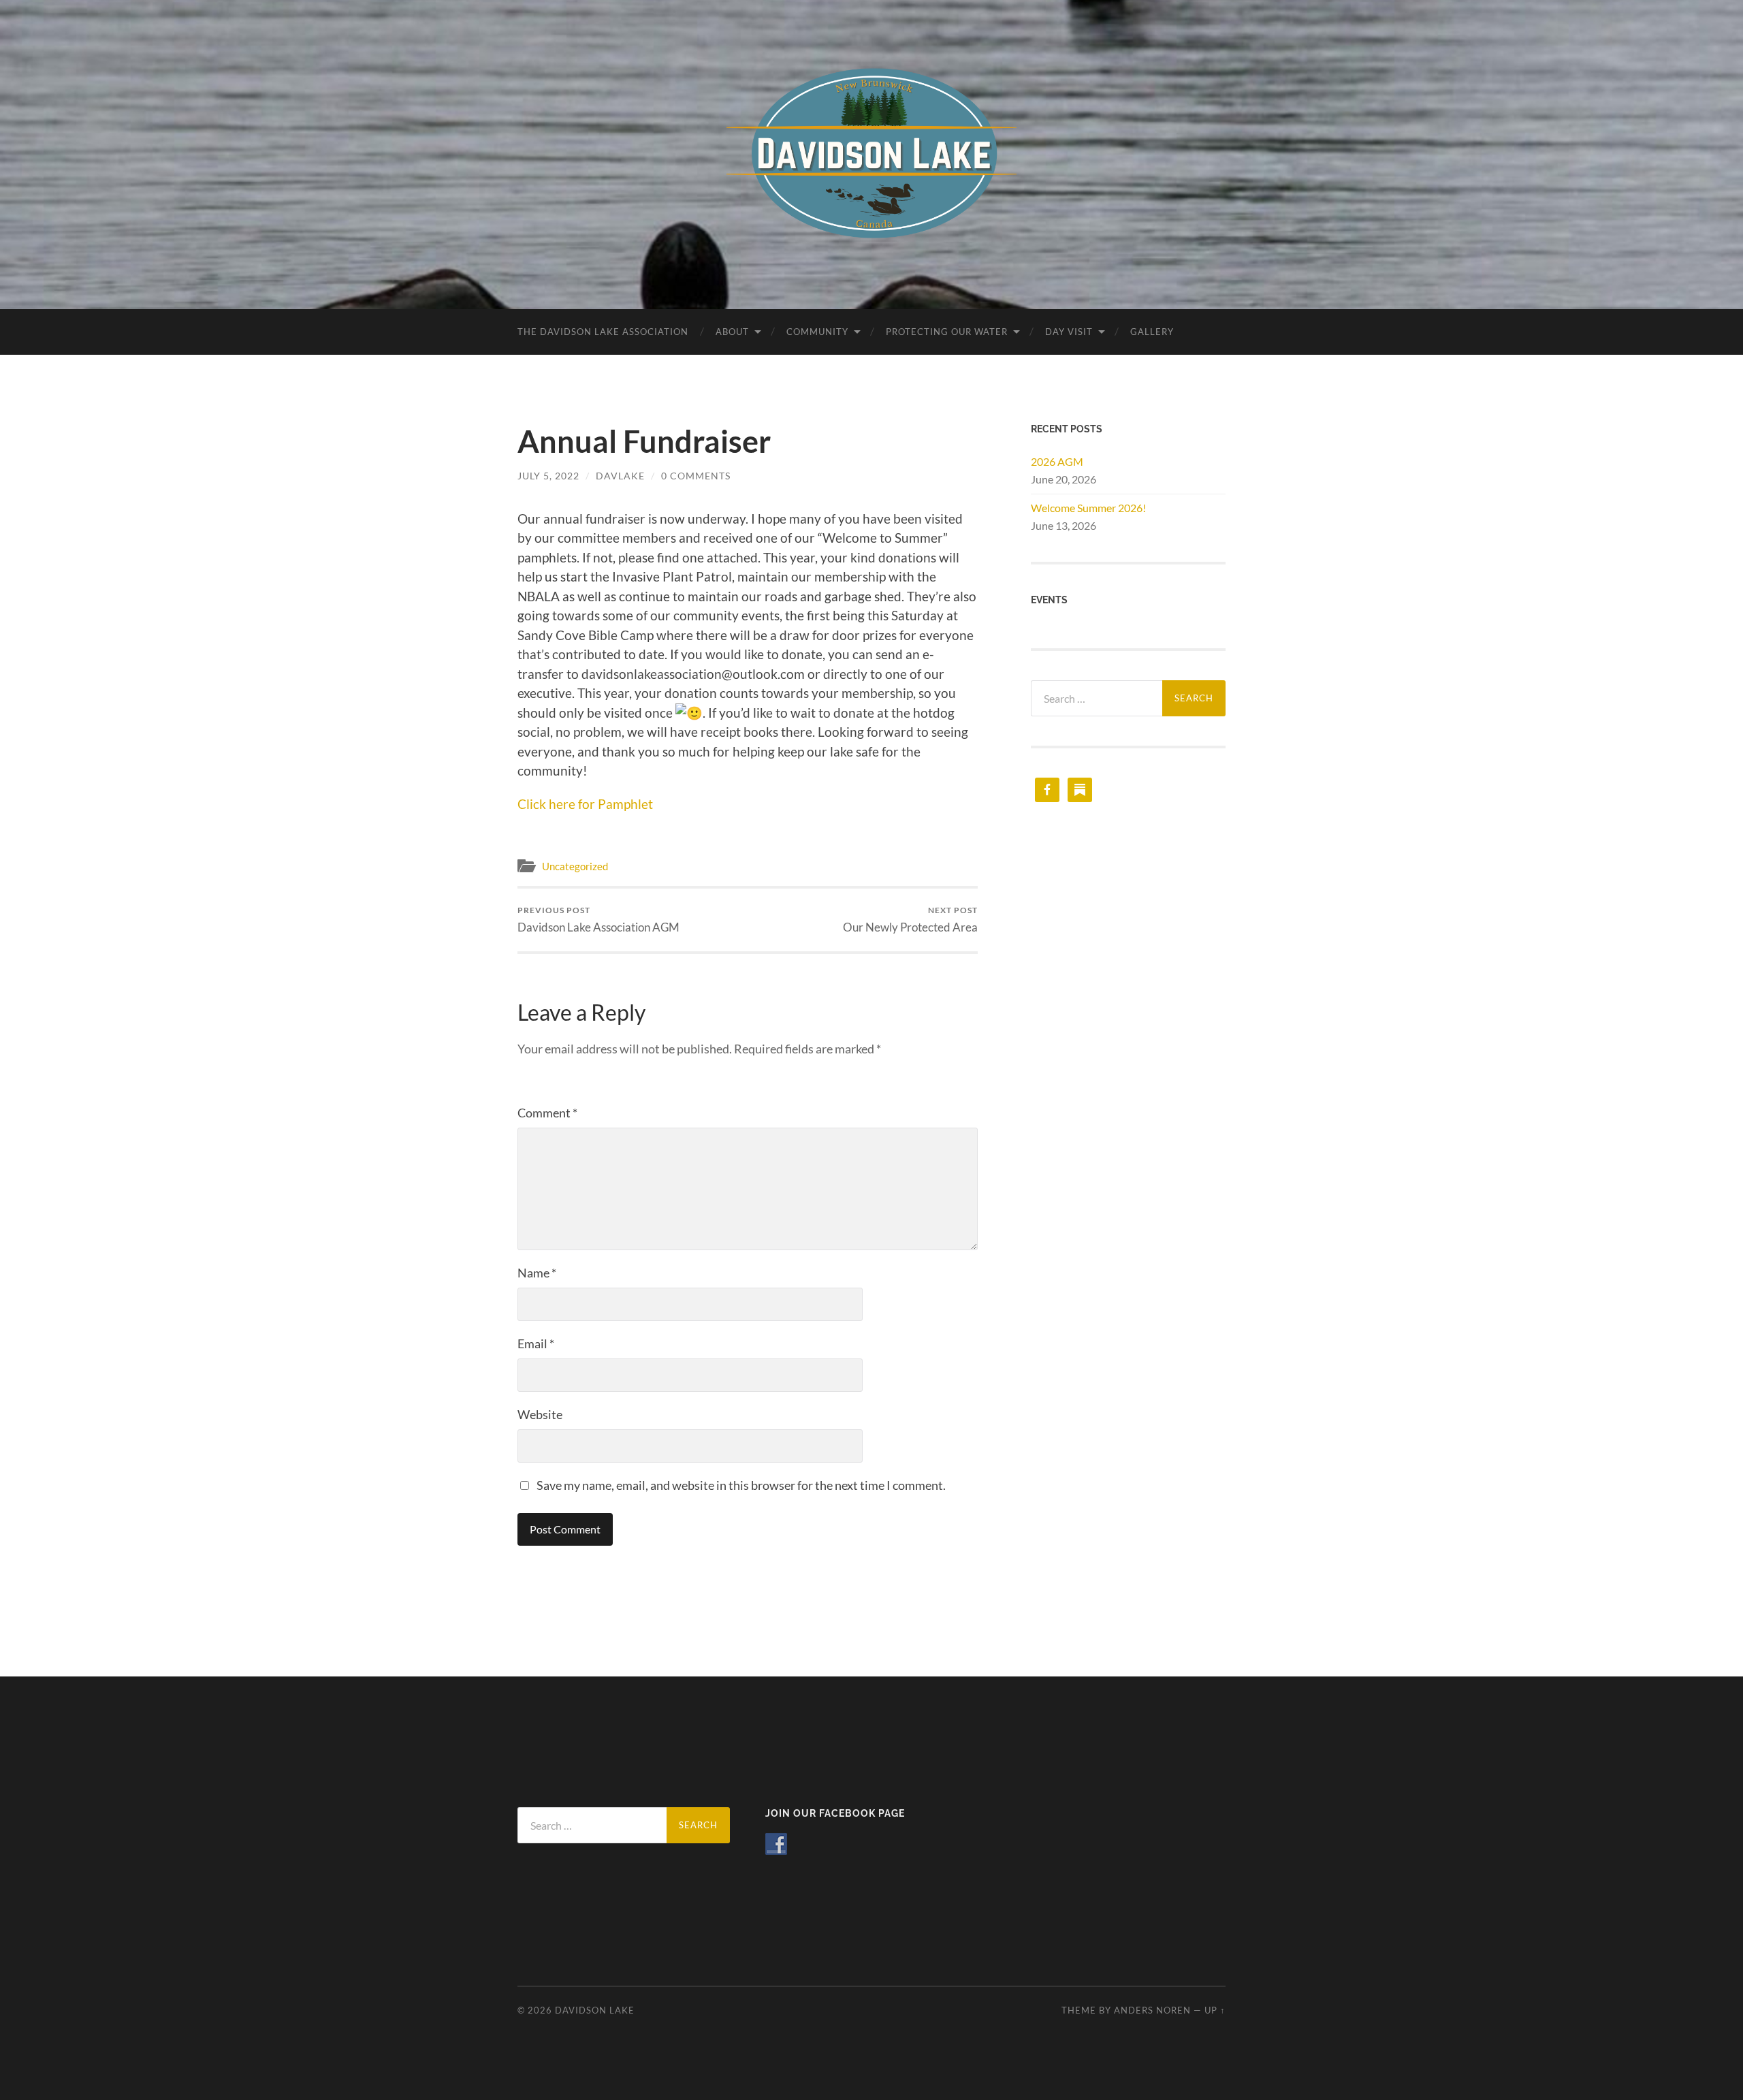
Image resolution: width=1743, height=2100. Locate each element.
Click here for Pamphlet (585, 804)
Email (536, 1343)
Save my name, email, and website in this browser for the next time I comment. (741, 1485)
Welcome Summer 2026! (1088, 508)
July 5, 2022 (548, 476)
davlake (620, 476)
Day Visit (1069, 332)
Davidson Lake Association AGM (598, 920)
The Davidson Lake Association (603, 332)
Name (537, 1273)
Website (540, 1414)
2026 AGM (1057, 461)
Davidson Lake (595, 2010)
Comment (547, 1113)
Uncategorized (575, 866)
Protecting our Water (947, 332)
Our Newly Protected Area (910, 920)
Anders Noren (1152, 2010)
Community (817, 332)
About (732, 332)
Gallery (1152, 332)
